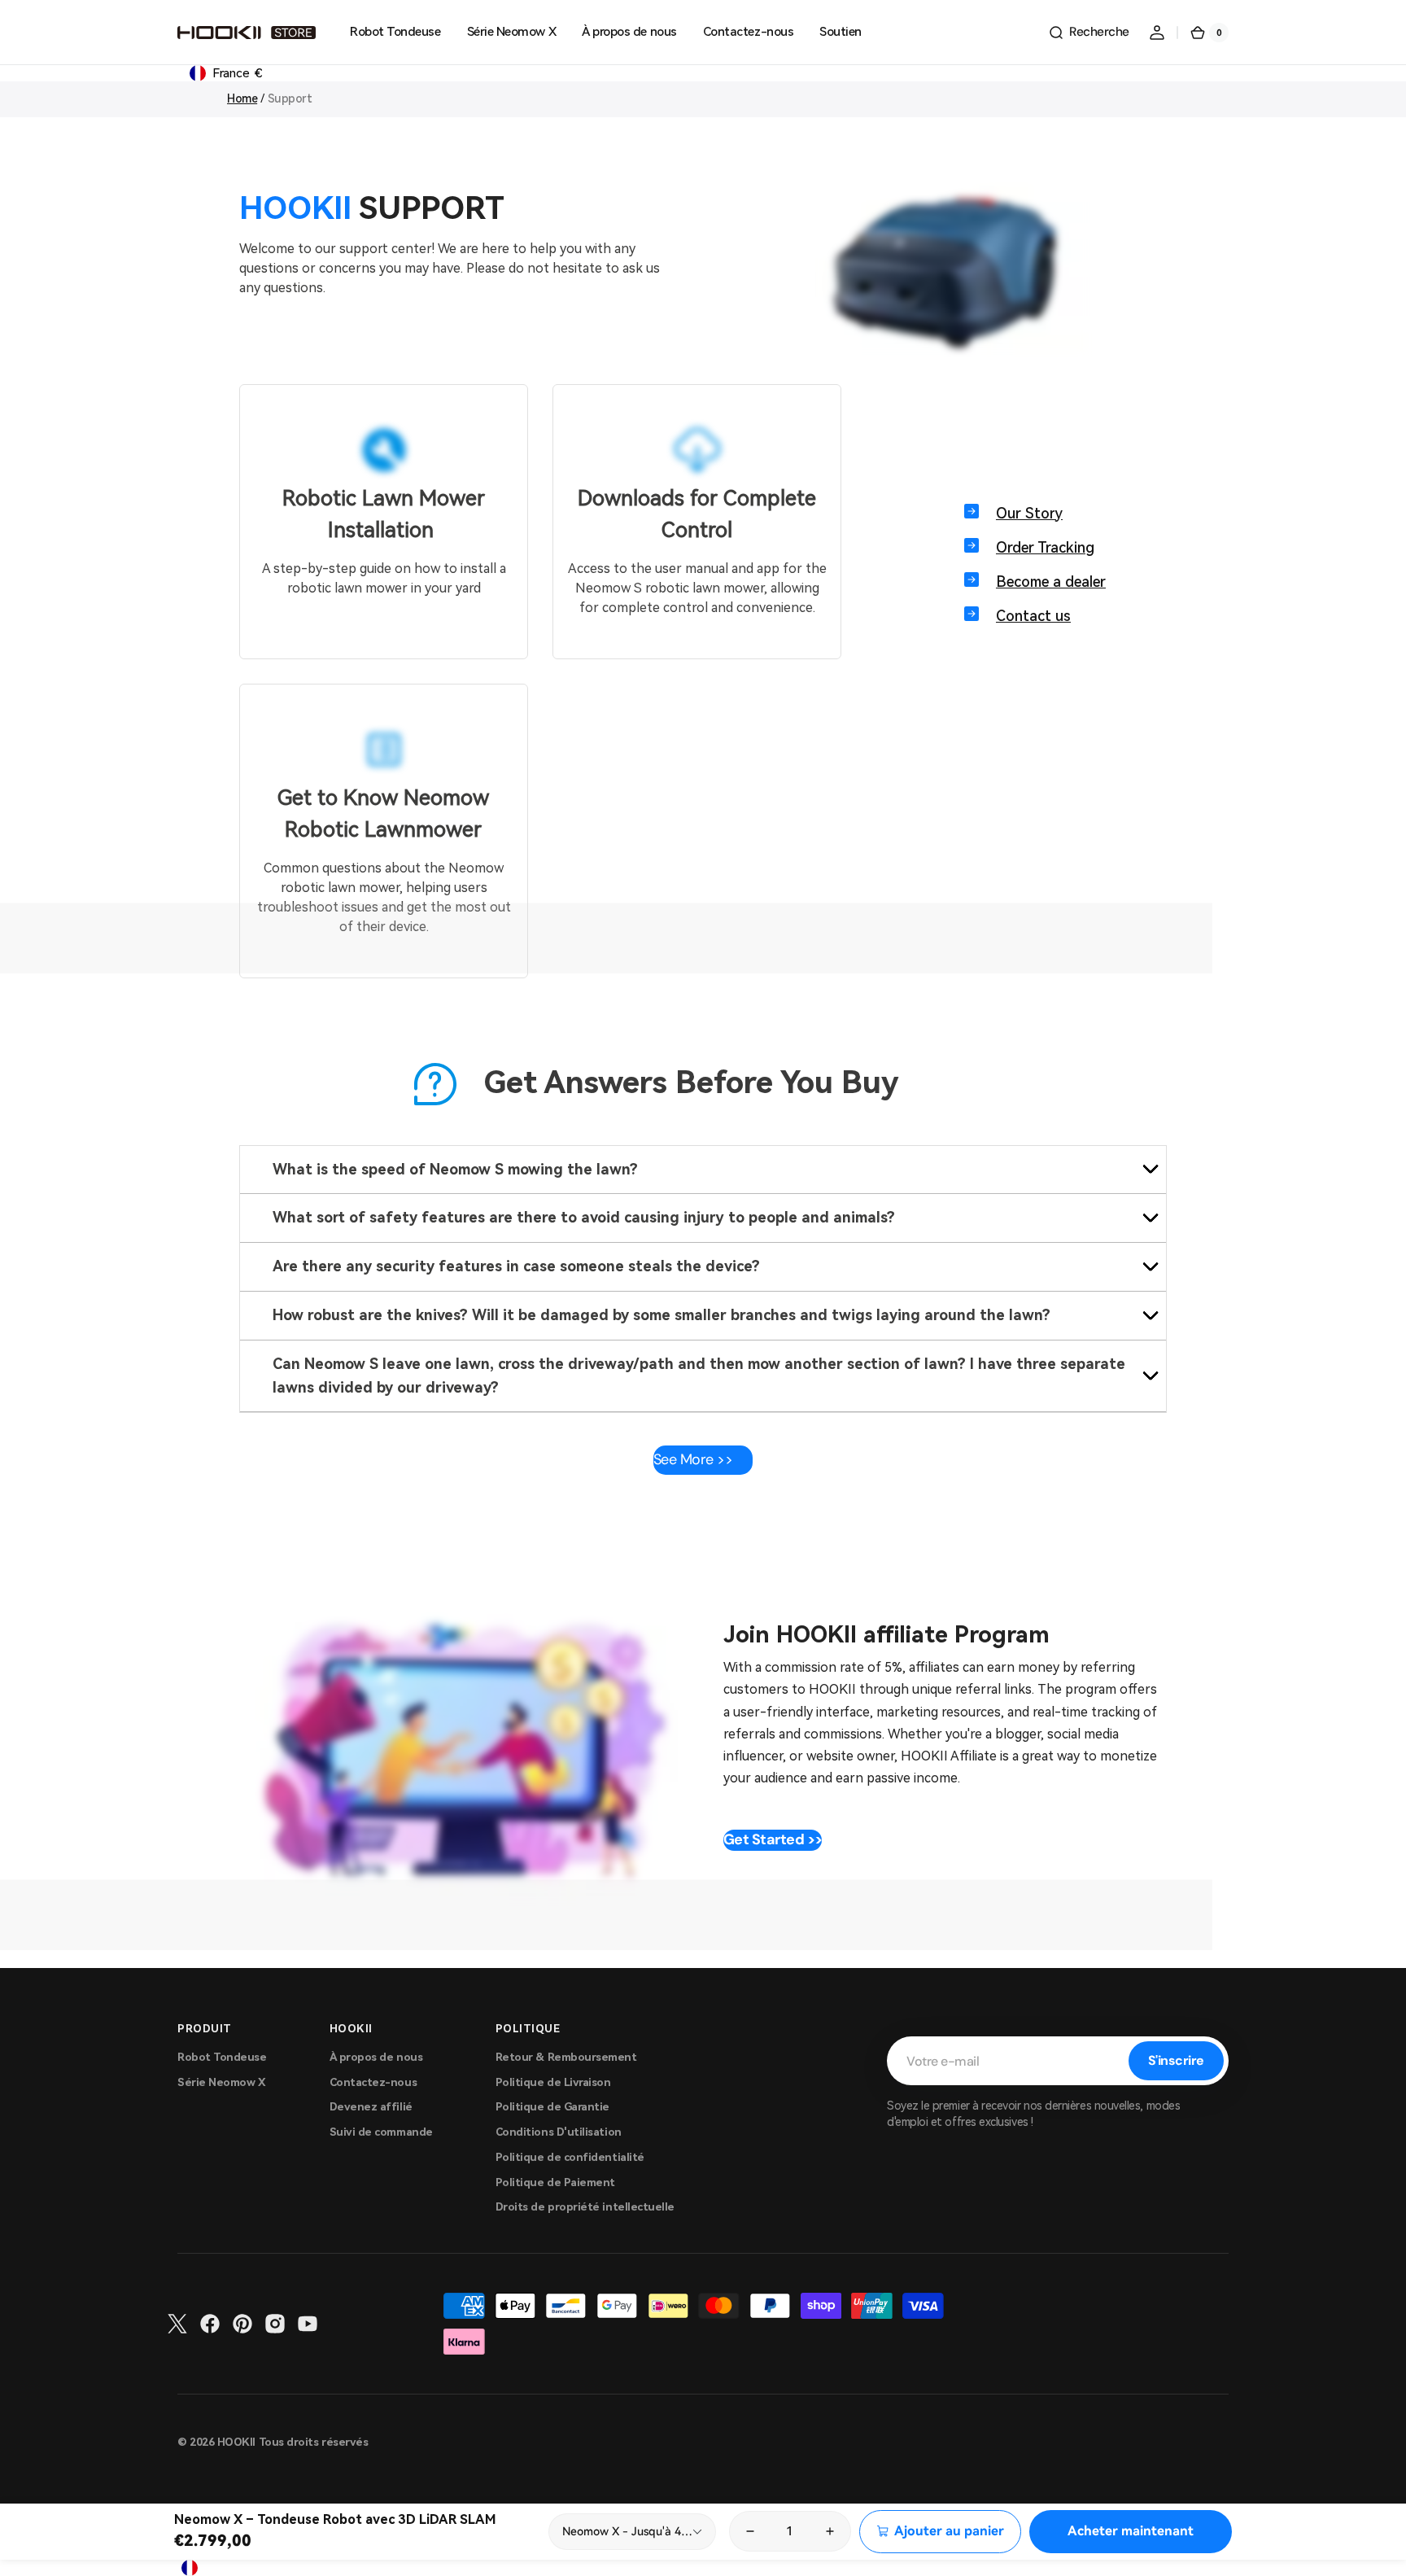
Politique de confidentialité (570, 2157)
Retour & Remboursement (566, 2057)
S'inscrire (1176, 2060)
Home (242, 98)
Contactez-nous (373, 2082)
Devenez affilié (371, 2107)
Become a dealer (1051, 582)
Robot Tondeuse (222, 2057)
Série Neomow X (222, 2082)
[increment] (831, 2531)
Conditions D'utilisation (559, 2132)
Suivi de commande (381, 2132)
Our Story (1029, 513)
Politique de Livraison (553, 2082)
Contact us (1033, 616)
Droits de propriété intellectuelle (585, 2207)
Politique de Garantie (552, 2107)
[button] (1089, 33)
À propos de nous (376, 2057)
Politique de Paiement (555, 2182)
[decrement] (749, 2531)
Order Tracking (1045, 547)
